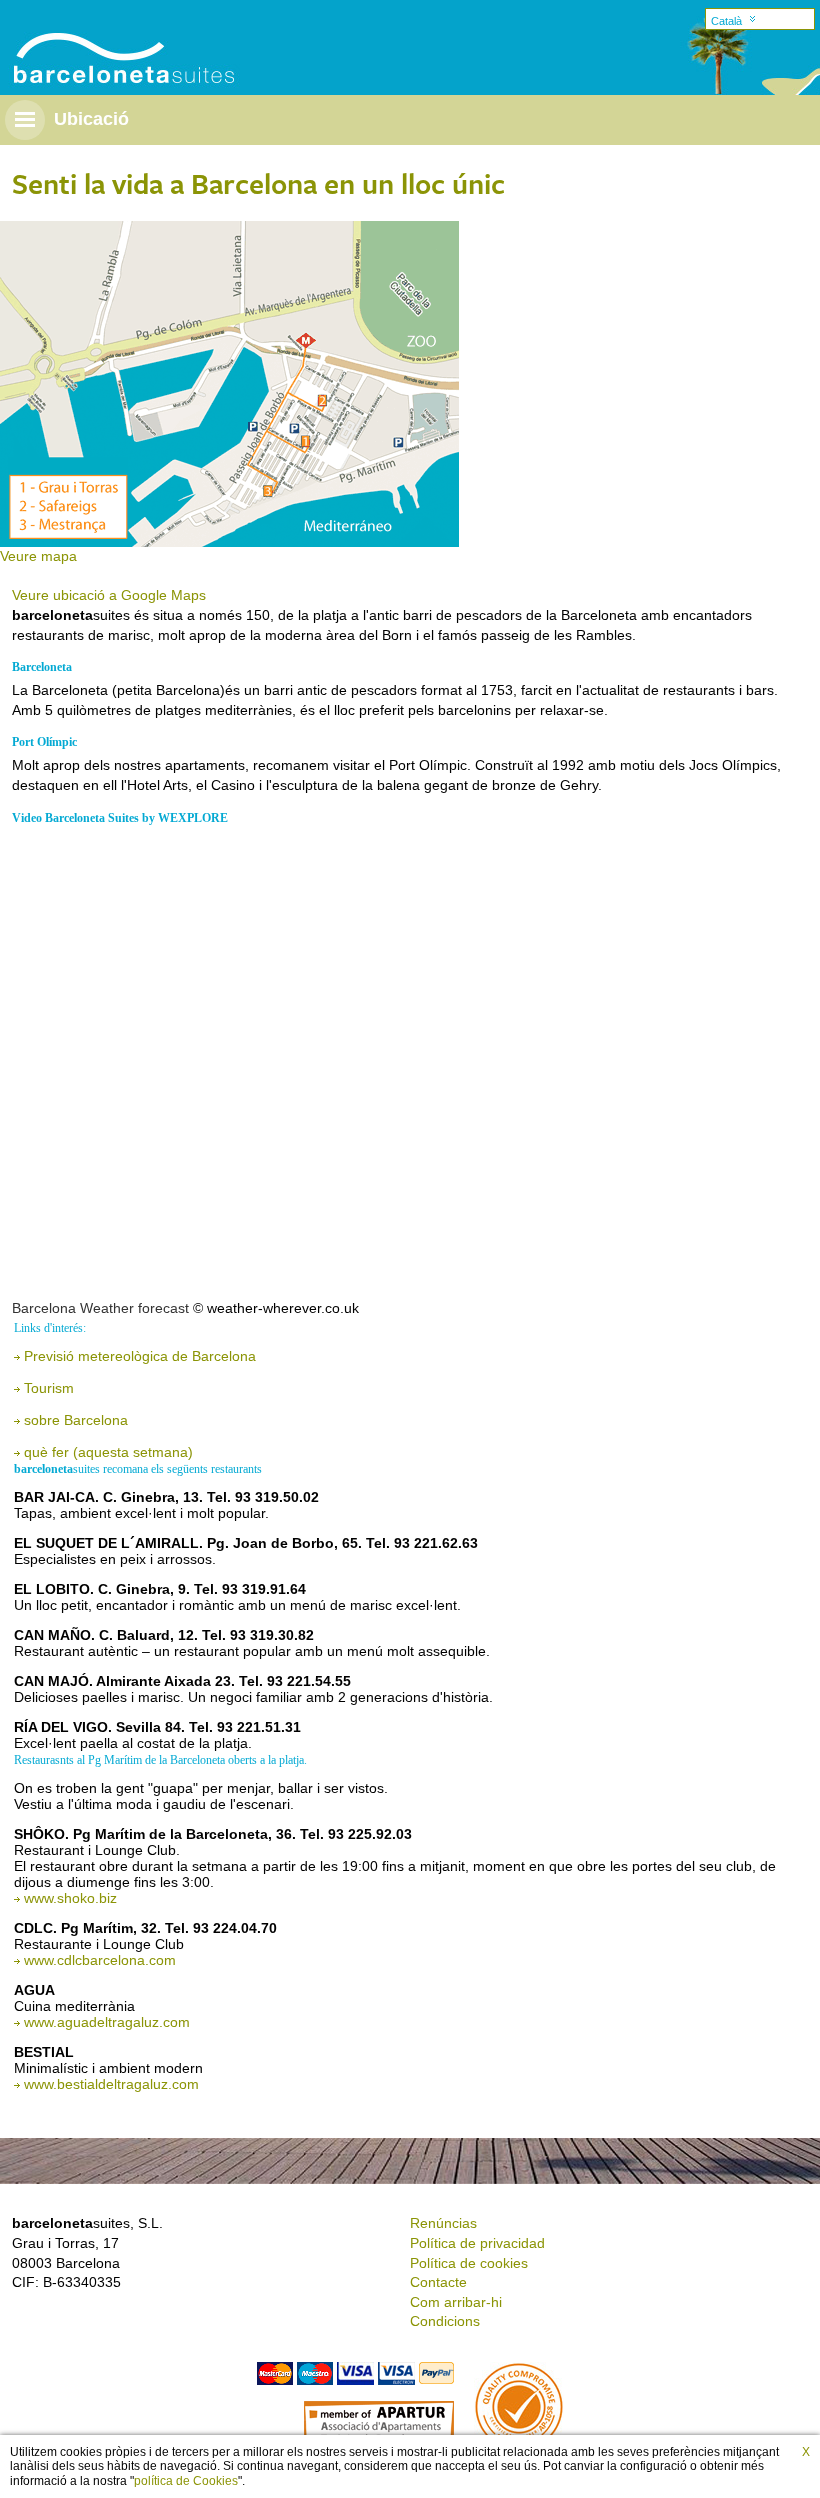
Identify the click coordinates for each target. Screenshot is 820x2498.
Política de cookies (469, 2263)
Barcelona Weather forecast (100, 1308)
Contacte (438, 2282)
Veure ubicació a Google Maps (109, 595)
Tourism (49, 1388)
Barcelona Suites (111, 33)
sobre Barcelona (76, 1420)
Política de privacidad (477, 2243)
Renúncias (443, 2223)
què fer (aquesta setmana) (108, 1452)
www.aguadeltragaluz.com (107, 2022)
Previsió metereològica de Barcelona (140, 1356)
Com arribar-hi (456, 2302)
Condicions (445, 2321)
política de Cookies (186, 2481)
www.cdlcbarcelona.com (100, 1960)
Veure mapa (38, 556)
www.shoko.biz (70, 1898)
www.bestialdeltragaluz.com (111, 2084)
